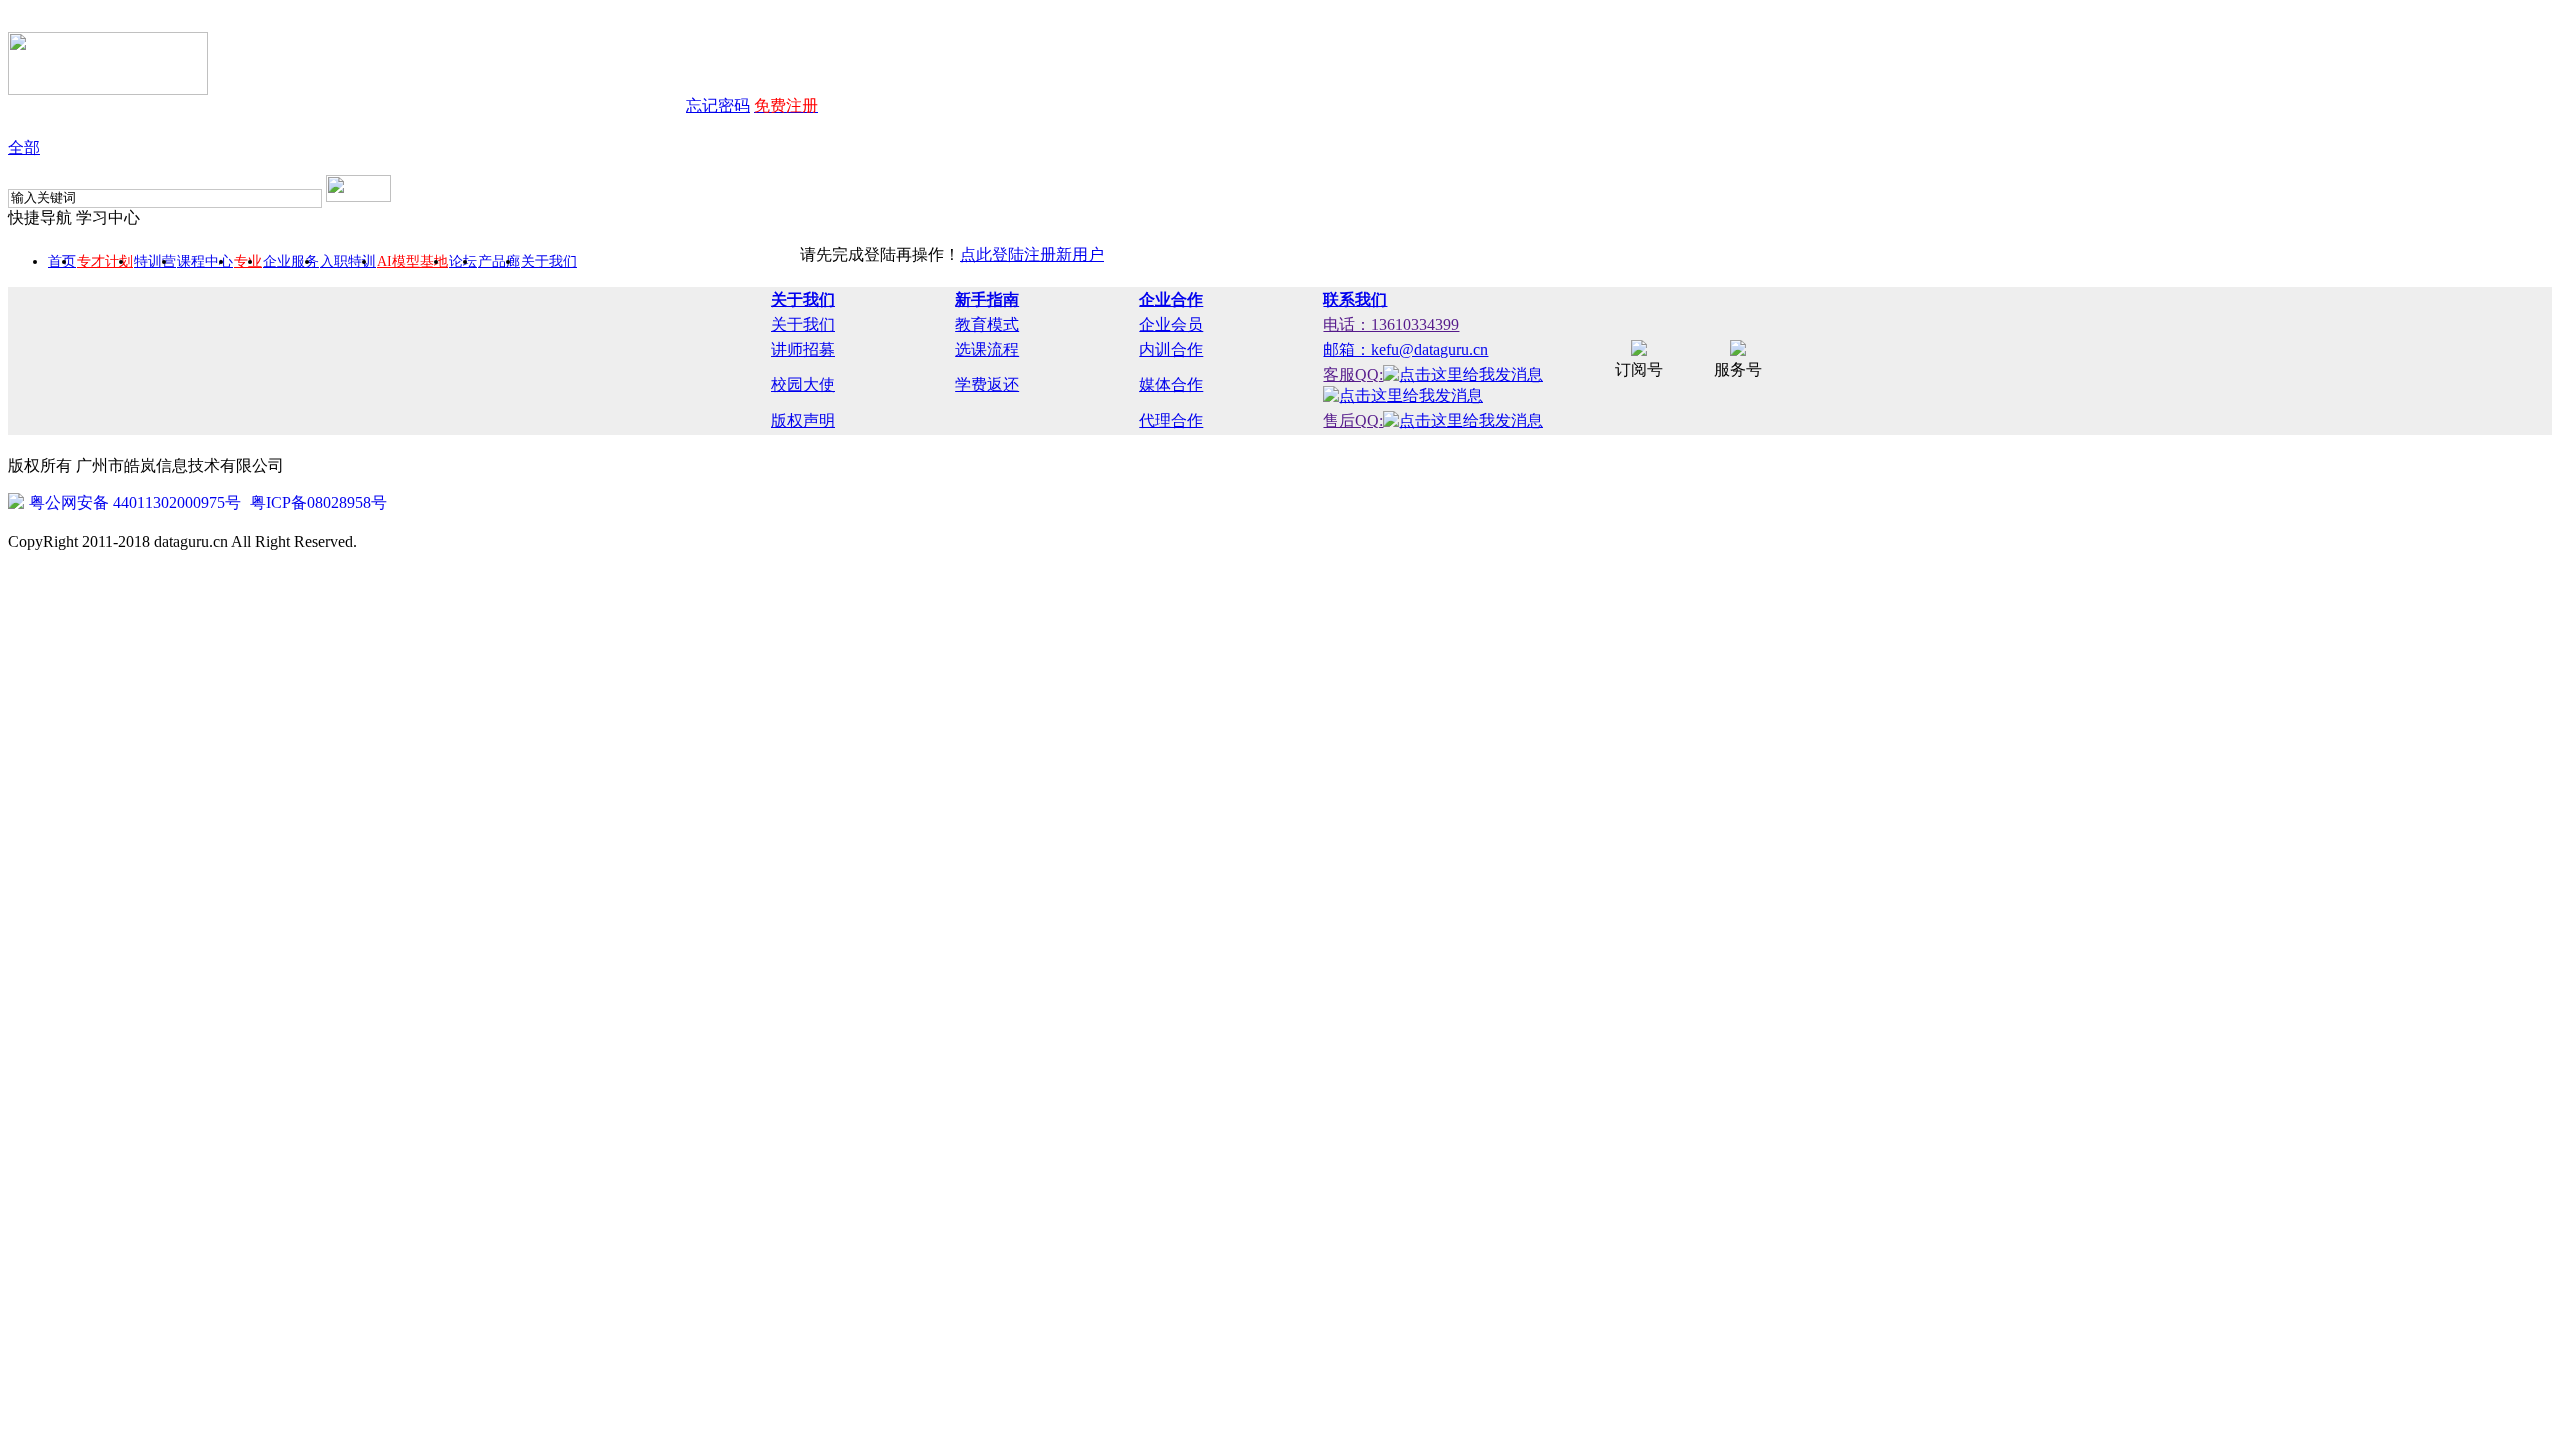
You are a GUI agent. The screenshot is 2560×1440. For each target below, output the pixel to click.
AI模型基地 (412, 261)
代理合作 (1171, 420)
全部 (24, 147)
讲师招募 (803, 349)
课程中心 (205, 261)
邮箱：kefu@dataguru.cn (1405, 349)
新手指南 (987, 299)
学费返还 (987, 384)
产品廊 (499, 261)
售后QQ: (1353, 420)
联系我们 (1355, 299)
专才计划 (105, 261)
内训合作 (1171, 349)
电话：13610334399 (1391, 324)
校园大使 (803, 384)
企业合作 (1171, 299)
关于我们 (549, 261)
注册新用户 (1064, 254)
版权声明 (803, 420)
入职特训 (348, 261)
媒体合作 (1171, 384)
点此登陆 (992, 254)
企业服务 (291, 261)
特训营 (155, 261)
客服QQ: (1353, 374)
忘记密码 (718, 105)
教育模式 (987, 324)
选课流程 (987, 349)
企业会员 (1171, 324)
